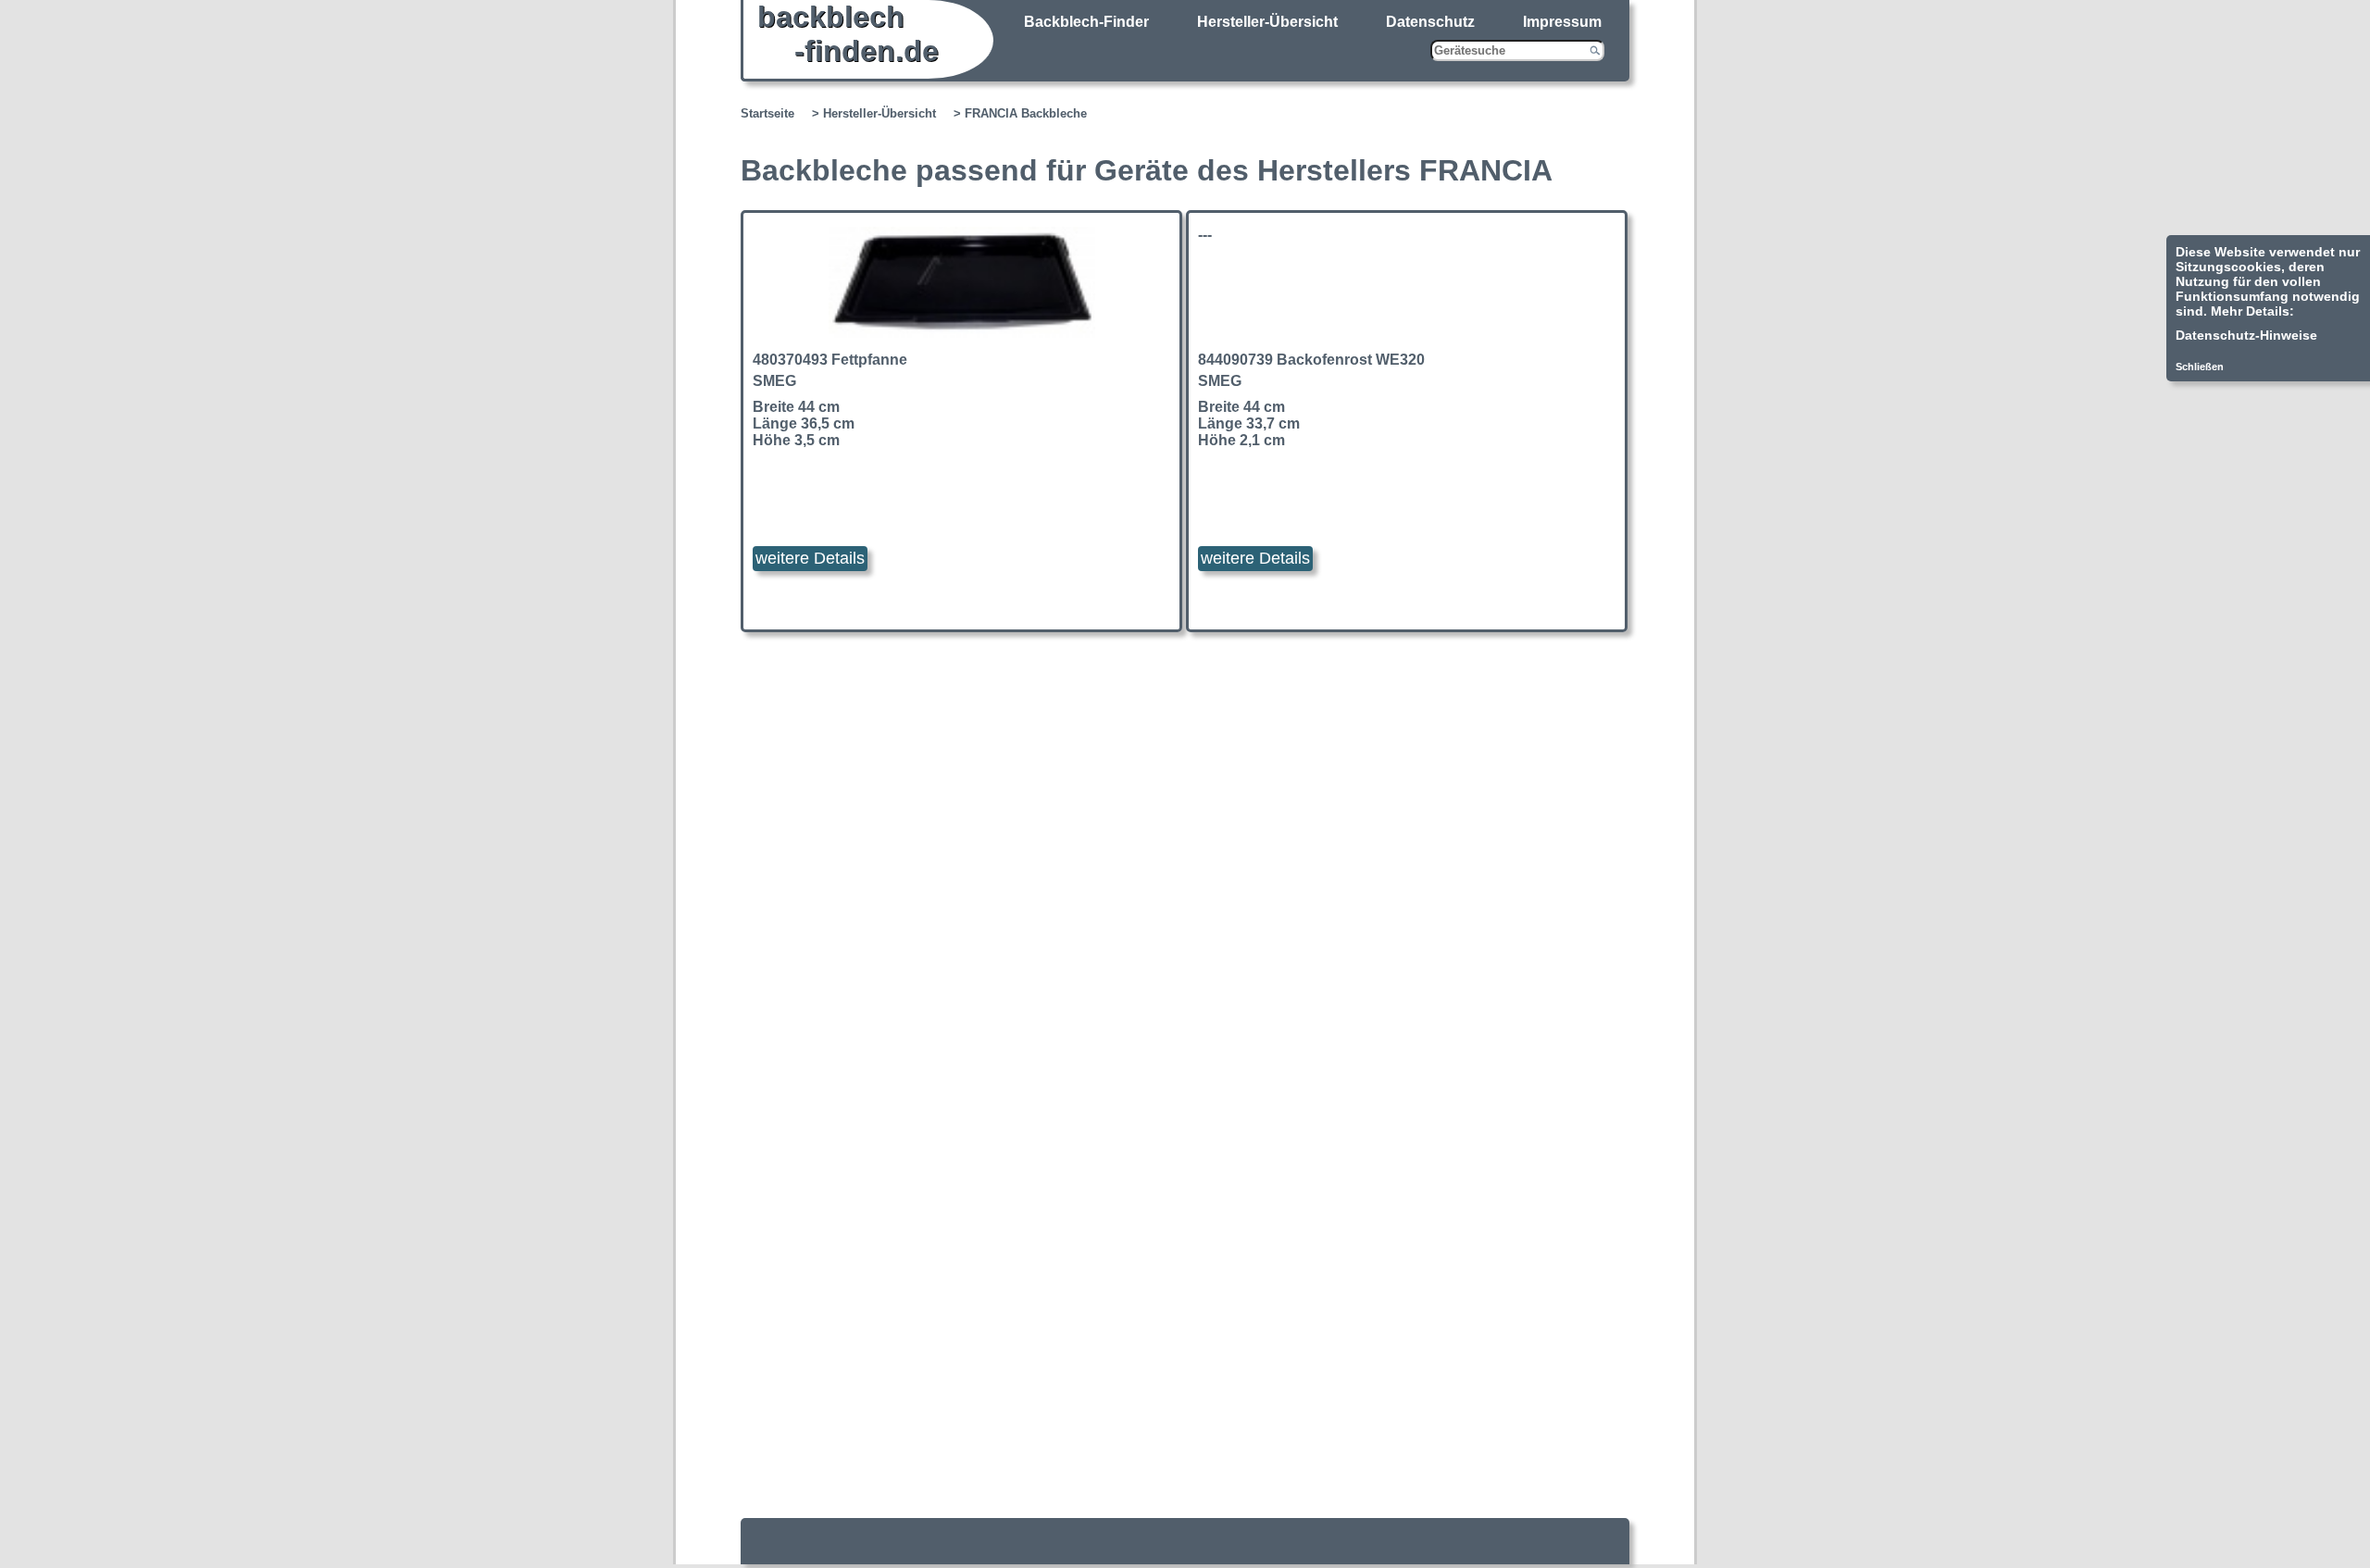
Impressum (1562, 22)
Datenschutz (1430, 22)
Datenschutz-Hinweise (2246, 335)
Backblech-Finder (1086, 22)
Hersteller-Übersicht (1267, 22)
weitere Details (810, 558)
